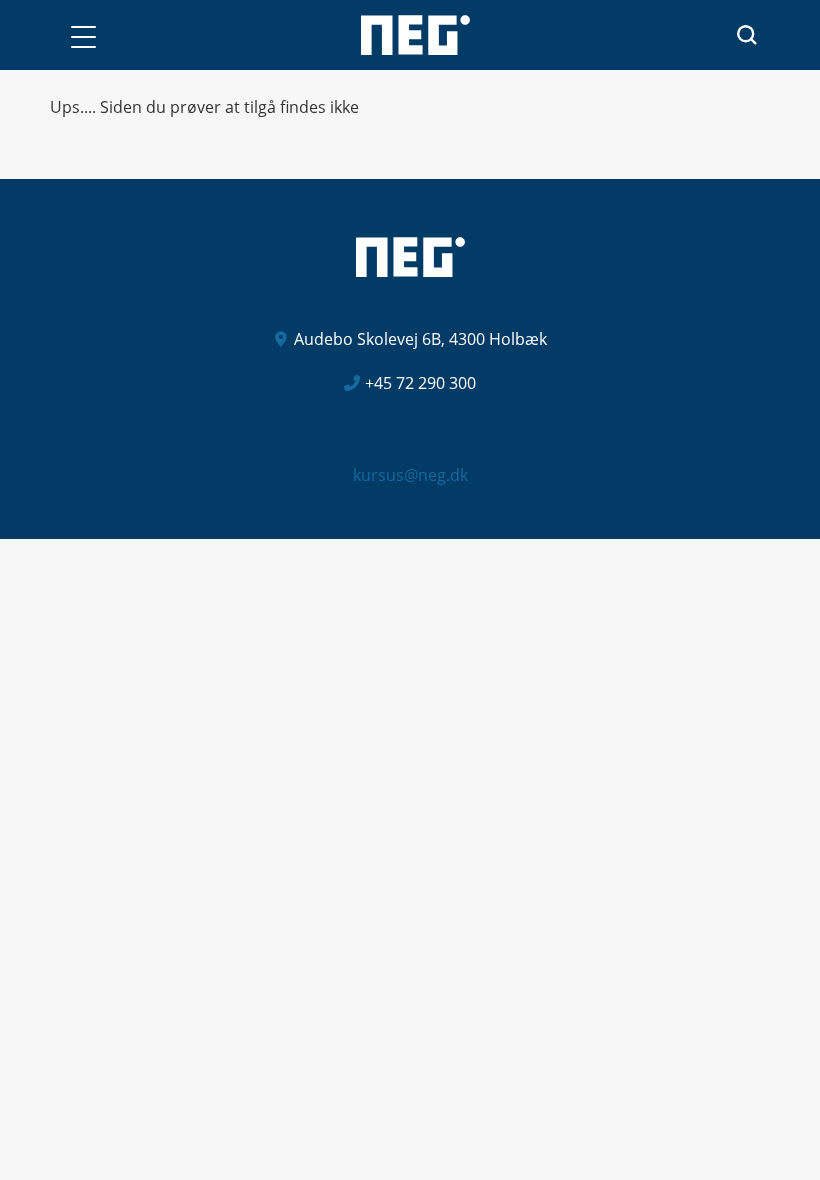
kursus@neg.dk (410, 475)
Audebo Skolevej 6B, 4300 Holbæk (420, 339)
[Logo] (415, 35)
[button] (83, 37)
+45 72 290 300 (420, 383)
